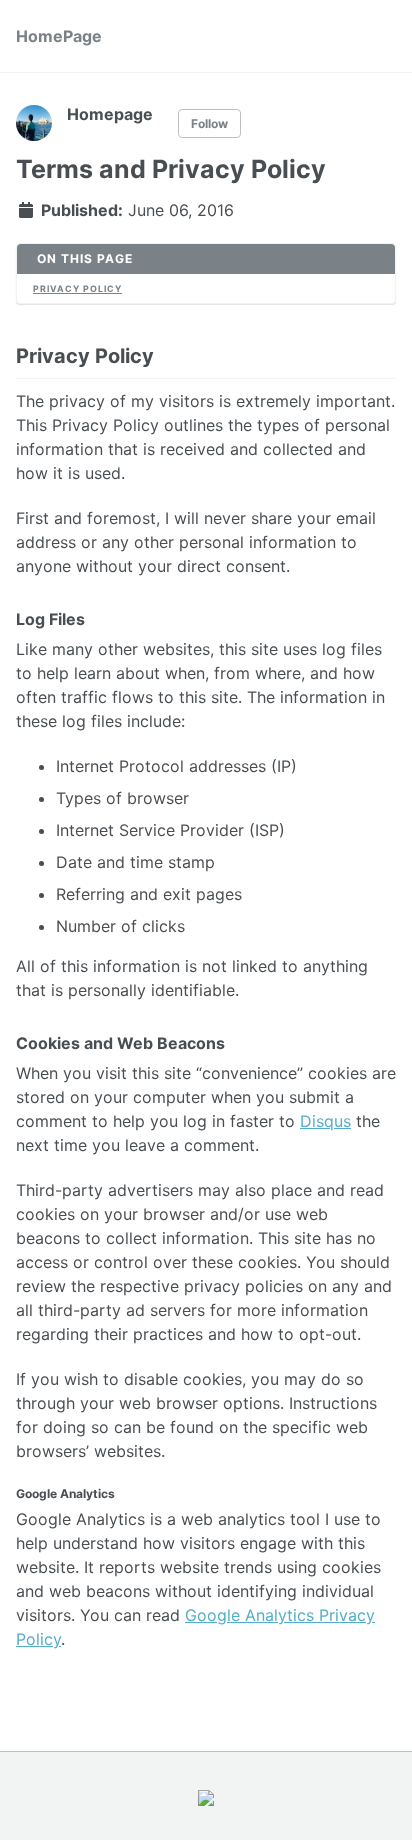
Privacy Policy (77, 288)
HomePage (59, 36)
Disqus (325, 1121)
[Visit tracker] (206, 1796)
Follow (209, 123)
